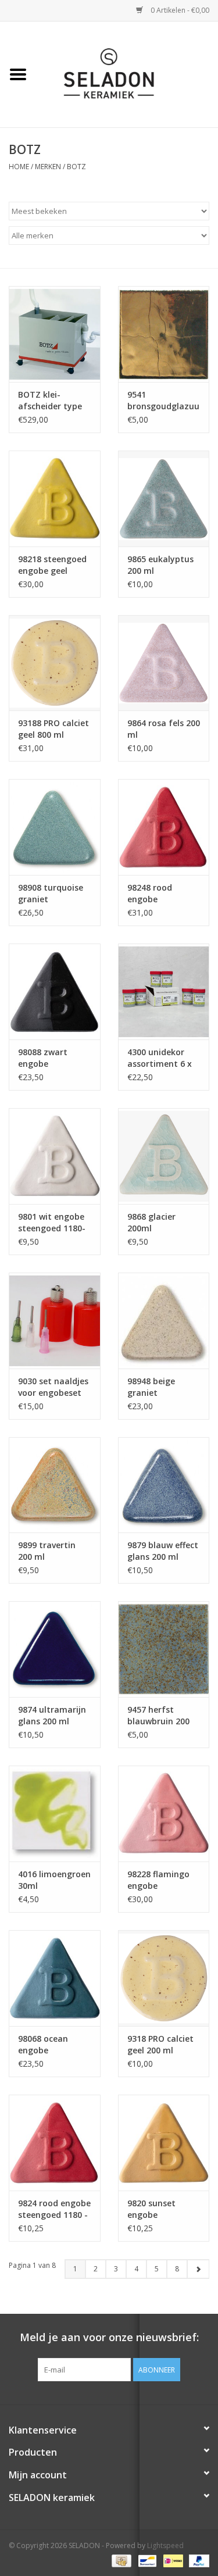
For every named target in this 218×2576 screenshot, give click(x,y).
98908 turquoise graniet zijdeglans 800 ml (53, 894)
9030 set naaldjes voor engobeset (53, 1387)
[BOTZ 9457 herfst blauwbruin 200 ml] (164, 1649)
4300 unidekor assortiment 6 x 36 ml (160, 1058)
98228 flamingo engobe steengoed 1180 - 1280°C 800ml (162, 1880)
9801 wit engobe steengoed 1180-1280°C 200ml (52, 1223)
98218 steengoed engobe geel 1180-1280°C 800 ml (52, 565)
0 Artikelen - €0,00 (179, 10)
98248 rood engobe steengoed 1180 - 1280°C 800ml (162, 894)
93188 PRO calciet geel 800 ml (53, 729)
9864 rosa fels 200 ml (164, 729)
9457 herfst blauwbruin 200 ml (158, 1716)
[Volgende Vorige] (198, 2269)
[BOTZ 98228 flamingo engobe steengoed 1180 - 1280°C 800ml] (164, 1814)
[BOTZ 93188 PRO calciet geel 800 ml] (55, 663)
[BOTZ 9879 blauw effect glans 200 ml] (164, 1485)
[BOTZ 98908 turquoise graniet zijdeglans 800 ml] (55, 827)
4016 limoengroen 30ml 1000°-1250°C (54, 1880)
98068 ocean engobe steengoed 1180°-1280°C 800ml (45, 2045)
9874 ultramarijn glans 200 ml (52, 1715)
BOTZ (76, 167)
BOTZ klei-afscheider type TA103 (50, 401)
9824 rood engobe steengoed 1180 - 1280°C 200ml (54, 2209)
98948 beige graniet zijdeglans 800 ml (162, 1387)
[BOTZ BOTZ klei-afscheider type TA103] (55, 334)
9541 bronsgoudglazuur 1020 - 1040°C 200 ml (164, 401)
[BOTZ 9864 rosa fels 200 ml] (164, 663)
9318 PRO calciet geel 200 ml (160, 2044)
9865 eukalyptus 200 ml (160, 565)
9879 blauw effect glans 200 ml (163, 1551)
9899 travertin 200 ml (47, 1551)
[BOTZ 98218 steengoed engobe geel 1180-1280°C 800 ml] (55, 499)
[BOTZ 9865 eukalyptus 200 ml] (164, 499)
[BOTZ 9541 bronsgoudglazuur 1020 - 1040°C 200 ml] (164, 334)
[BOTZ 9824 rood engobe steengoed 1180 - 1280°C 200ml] (55, 2143)
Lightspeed (165, 2545)
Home (19, 167)
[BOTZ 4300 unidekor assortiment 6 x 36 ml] (164, 992)
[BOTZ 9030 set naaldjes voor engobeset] (55, 1321)
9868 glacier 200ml (151, 1222)
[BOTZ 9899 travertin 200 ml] (55, 1485)
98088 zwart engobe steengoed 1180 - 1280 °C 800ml (53, 1058)
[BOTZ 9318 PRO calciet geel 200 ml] (164, 1978)
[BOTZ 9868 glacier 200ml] (164, 1156)
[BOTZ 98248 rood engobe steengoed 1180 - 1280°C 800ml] (164, 827)
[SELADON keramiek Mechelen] (127, 74)
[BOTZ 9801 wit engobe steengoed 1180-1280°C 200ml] (55, 1156)
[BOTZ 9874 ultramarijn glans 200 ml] (55, 1649)
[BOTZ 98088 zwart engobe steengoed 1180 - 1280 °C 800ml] (55, 992)
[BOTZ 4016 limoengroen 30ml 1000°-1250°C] (55, 1814)
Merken (48, 167)
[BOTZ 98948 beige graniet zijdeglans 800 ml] (164, 1321)
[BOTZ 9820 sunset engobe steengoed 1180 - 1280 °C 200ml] (164, 2143)
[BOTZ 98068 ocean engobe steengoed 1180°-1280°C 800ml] (55, 1978)
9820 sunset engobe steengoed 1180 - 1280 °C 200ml (162, 2209)
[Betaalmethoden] (120, 2560)
